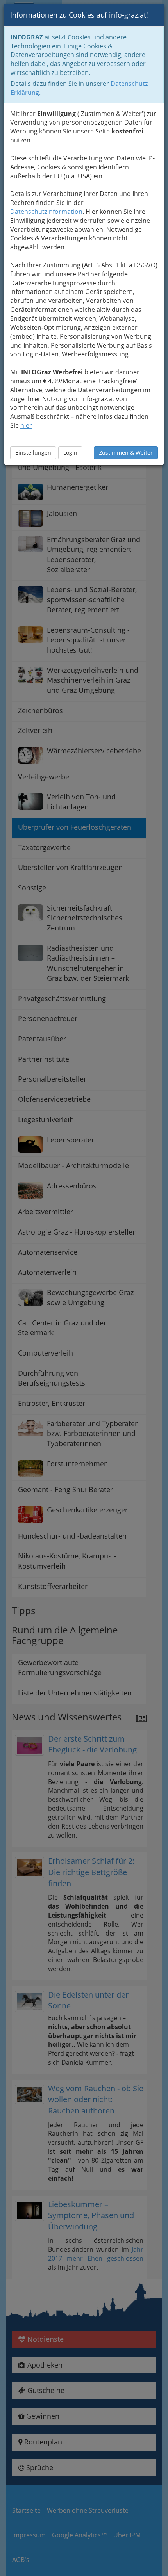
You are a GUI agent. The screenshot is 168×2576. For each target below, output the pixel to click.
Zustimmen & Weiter (126, 453)
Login (70, 453)
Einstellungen (33, 453)
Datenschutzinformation (46, 212)
